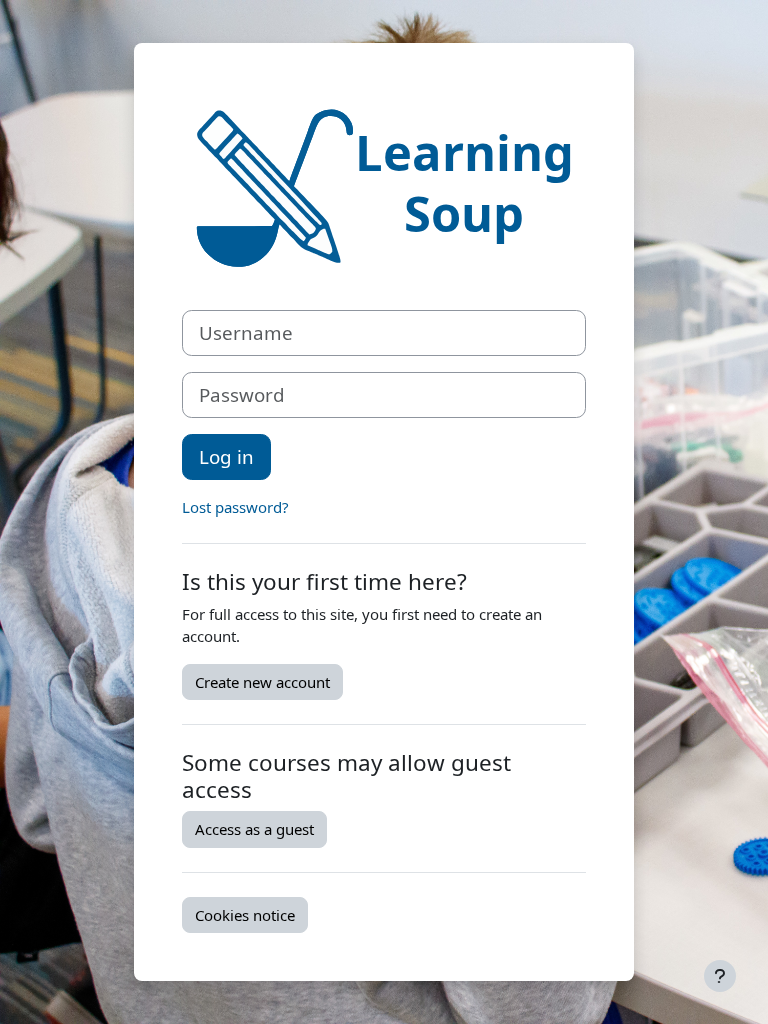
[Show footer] (720, 976)
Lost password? (235, 507)
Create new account (262, 682)
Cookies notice (245, 915)
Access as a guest (254, 829)
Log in (226, 456)
